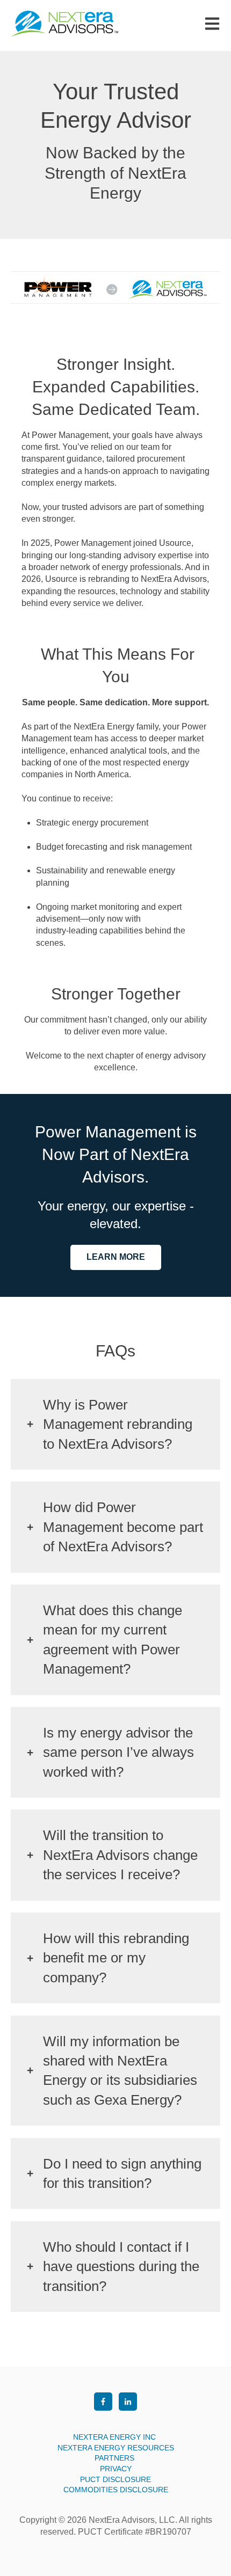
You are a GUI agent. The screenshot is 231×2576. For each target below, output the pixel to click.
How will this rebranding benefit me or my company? (116, 1958)
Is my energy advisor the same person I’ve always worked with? (118, 1752)
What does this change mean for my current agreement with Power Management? (113, 1640)
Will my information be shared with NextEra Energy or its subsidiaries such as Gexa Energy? (120, 2071)
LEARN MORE (116, 1257)
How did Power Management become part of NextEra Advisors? (123, 1527)
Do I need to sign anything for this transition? (122, 2173)
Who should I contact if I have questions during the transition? (121, 2267)
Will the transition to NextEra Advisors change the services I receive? (120, 1855)
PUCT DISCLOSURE (115, 2479)
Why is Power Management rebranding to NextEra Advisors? (118, 1424)
